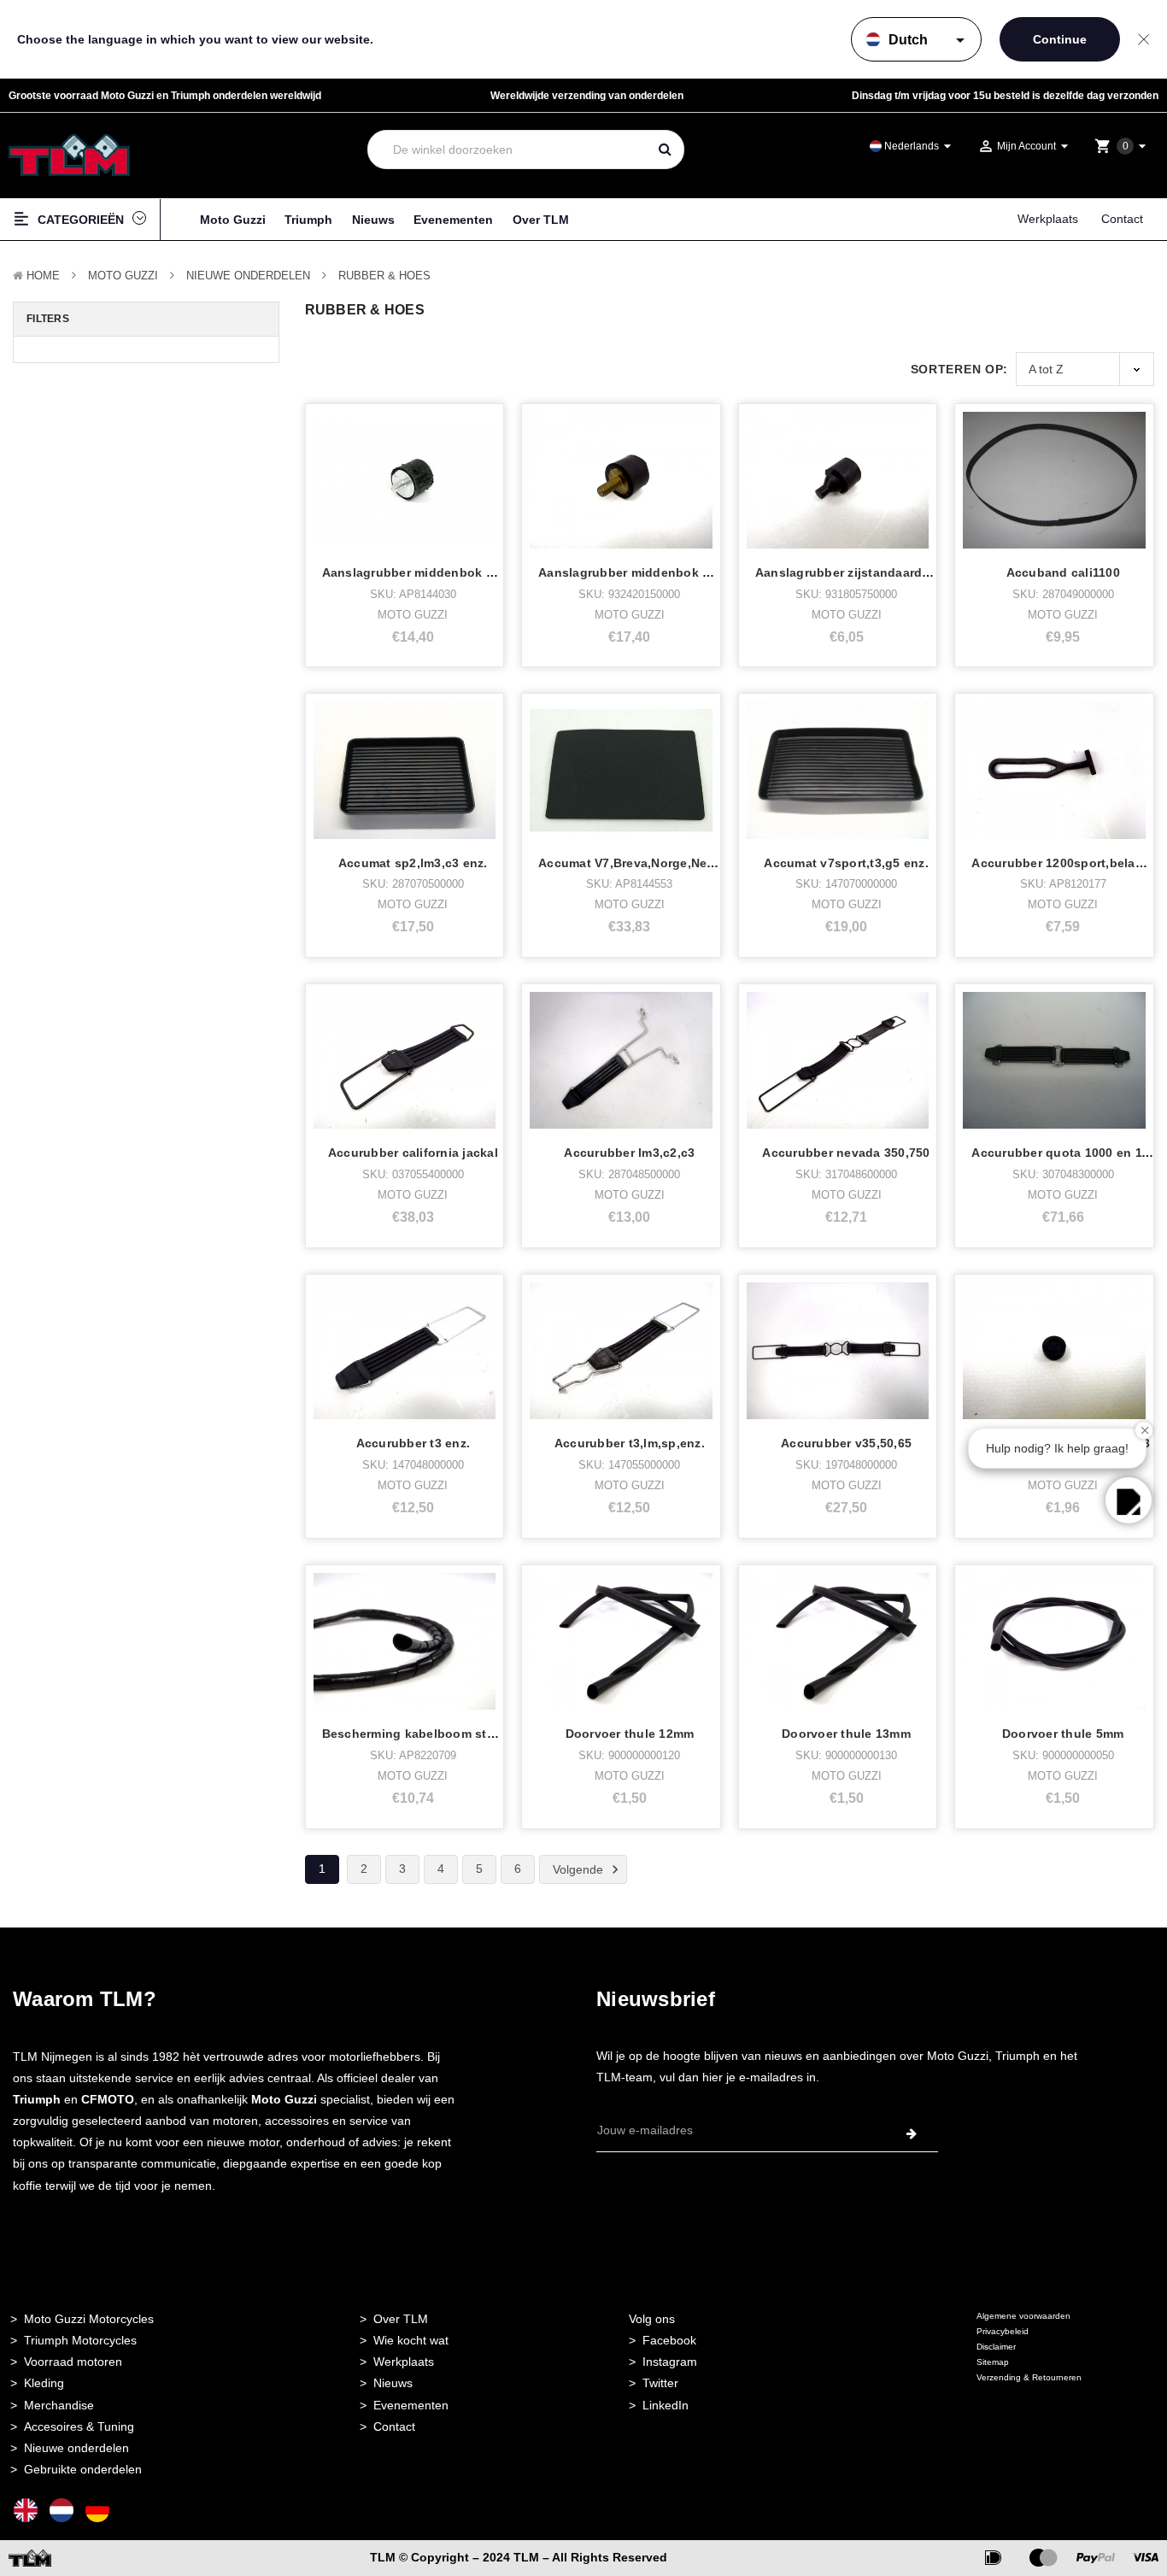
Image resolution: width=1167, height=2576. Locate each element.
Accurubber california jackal (413, 1153)
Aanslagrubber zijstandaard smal (855, 572)
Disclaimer (996, 2347)
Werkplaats (1048, 219)
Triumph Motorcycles (80, 2340)
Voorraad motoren (73, 2362)
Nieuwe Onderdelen (248, 276)
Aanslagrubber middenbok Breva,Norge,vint (454, 572)
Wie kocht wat (411, 2340)
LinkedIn (666, 2405)
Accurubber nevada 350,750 (846, 1153)
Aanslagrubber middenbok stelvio (641, 572)
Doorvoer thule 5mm (1063, 1734)
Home (43, 276)
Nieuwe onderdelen (76, 2448)
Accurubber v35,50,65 (846, 1443)
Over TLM (541, 220)
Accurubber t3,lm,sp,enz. (630, 1443)
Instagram (670, 2362)
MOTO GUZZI (123, 276)
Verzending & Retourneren (1029, 2377)
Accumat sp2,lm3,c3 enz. (413, 863)
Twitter (660, 2383)
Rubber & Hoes (384, 276)
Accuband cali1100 (1063, 572)
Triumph (308, 220)
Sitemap (993, 2362)
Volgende (580, 1869)
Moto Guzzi (233, 220)
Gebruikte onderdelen (83, 2469)
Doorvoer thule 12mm (630, 1734)
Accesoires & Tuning (79, 2426)
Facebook (669, 2340)
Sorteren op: (959, 369)
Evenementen (453, 220)
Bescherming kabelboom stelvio (419, 1734)
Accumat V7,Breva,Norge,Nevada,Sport (655, 863)
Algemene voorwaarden (1023, 2316)
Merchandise (59, 2405)
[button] (1129, 1500)
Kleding (44, 2383)
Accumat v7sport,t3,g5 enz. (846, 863)
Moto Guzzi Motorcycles (89, 2319)
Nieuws (373, 220)
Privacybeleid (1003, 2331)
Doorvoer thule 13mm (846, 1734)
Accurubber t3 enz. (413, 1443)
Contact (1122, 219)
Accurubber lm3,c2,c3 (629, 1153)
